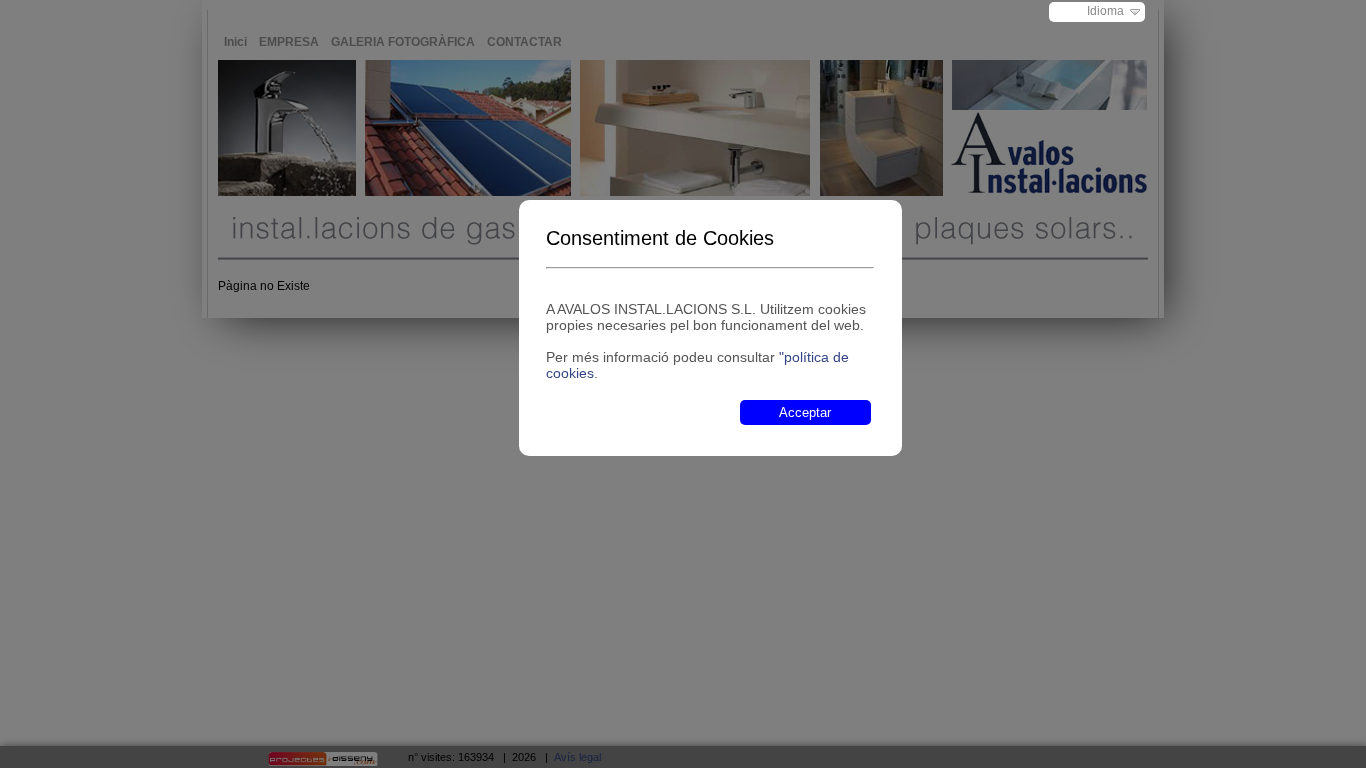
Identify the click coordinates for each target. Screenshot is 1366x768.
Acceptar (805, 412)
